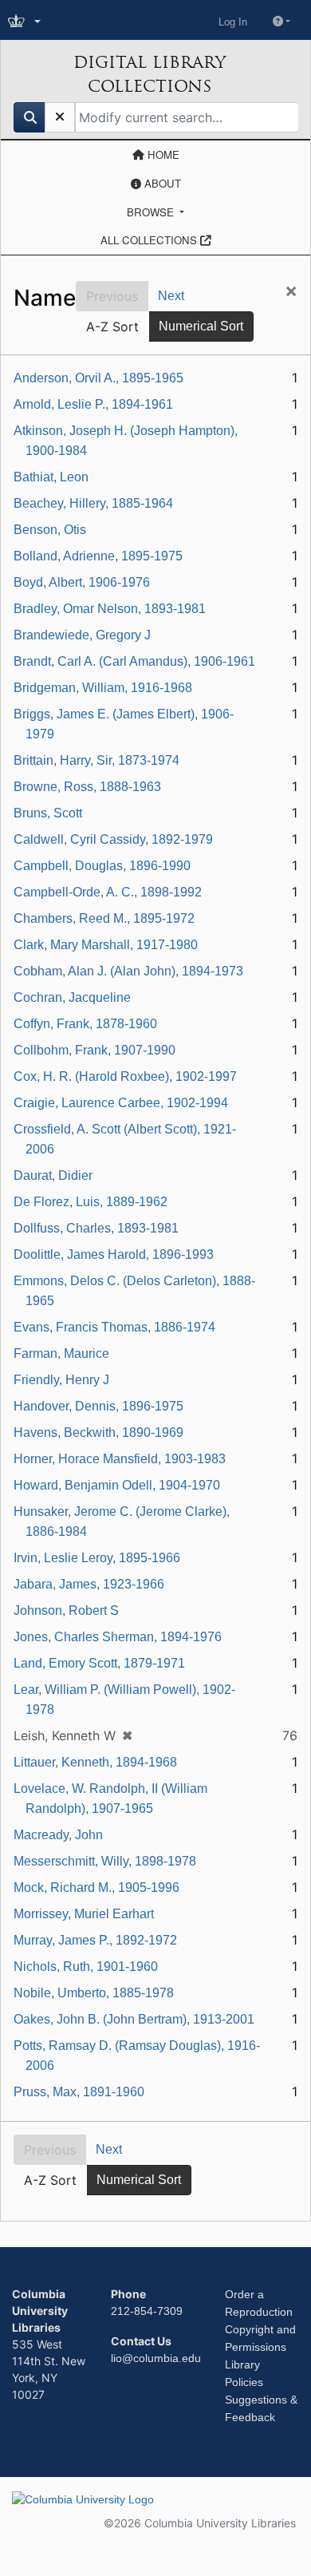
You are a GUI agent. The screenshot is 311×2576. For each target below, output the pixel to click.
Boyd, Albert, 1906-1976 (82, 582)
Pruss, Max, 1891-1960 (79, 2092)
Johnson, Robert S (66, 1610)
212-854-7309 (147, 2311)
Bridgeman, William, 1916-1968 (103, 688)
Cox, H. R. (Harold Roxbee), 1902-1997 (125, 1076)
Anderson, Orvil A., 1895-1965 (98, 378)
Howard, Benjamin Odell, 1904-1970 (117, 1485)
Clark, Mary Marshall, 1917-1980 (106, 945)
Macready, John (58, 1835)
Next (171, 296)
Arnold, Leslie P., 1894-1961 (93, 404)
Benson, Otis (50, 530)
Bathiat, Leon (51, 477)
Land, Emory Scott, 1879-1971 (99, 1663)
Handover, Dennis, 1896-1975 (98, 1406)
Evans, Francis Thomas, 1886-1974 (114, 1327)
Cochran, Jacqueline (72, 997)
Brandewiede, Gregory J (82, 635)
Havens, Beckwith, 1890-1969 (98, 1432)
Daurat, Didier (53, 1175)
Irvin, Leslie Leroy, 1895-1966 (97, 1558)
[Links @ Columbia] (26, 22)
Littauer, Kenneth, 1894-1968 (95, 1762)
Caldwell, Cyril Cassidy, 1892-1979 (113, 839)
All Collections (150, 240)
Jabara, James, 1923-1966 (89, 1584)
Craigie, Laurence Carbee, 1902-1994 (121, 1103)
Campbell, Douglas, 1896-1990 (102, 866)
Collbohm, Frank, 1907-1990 (94, 1050)
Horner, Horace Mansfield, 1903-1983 (120, 1459)
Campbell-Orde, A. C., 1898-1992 (108, 892)
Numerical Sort (201, 326)
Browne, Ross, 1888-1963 (87, 787)
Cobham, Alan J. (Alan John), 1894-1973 (128, 971)
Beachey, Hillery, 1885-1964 (93, 503)
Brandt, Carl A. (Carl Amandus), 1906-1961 (134, 661)
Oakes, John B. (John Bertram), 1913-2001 (134, 2019)
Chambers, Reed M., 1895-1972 (104, 918)
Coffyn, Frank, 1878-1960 (85, 1024)
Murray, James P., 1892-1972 (95, 1940)
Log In (233, 22)
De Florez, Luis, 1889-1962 (91, 1202)
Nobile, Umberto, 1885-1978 (94, 1993)
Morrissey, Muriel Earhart (84, 1914)
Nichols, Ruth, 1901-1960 (86, 1967)
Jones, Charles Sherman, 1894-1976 (118, 1637)
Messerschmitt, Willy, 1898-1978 (105, 1861)
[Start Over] (60, 117)
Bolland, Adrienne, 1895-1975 (98, 556)
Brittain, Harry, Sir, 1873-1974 (96, 760)
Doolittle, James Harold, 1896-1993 (114, 1254)
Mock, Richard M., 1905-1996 (96, 1887)
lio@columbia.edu (156, 2358)
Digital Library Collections (150, 74)
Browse (152, 212)
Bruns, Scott (48, 813)
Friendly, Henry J (61, 1380)
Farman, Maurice (61, 1353)
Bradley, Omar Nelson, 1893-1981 (110, 609)
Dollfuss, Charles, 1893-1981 (96, 1228)
